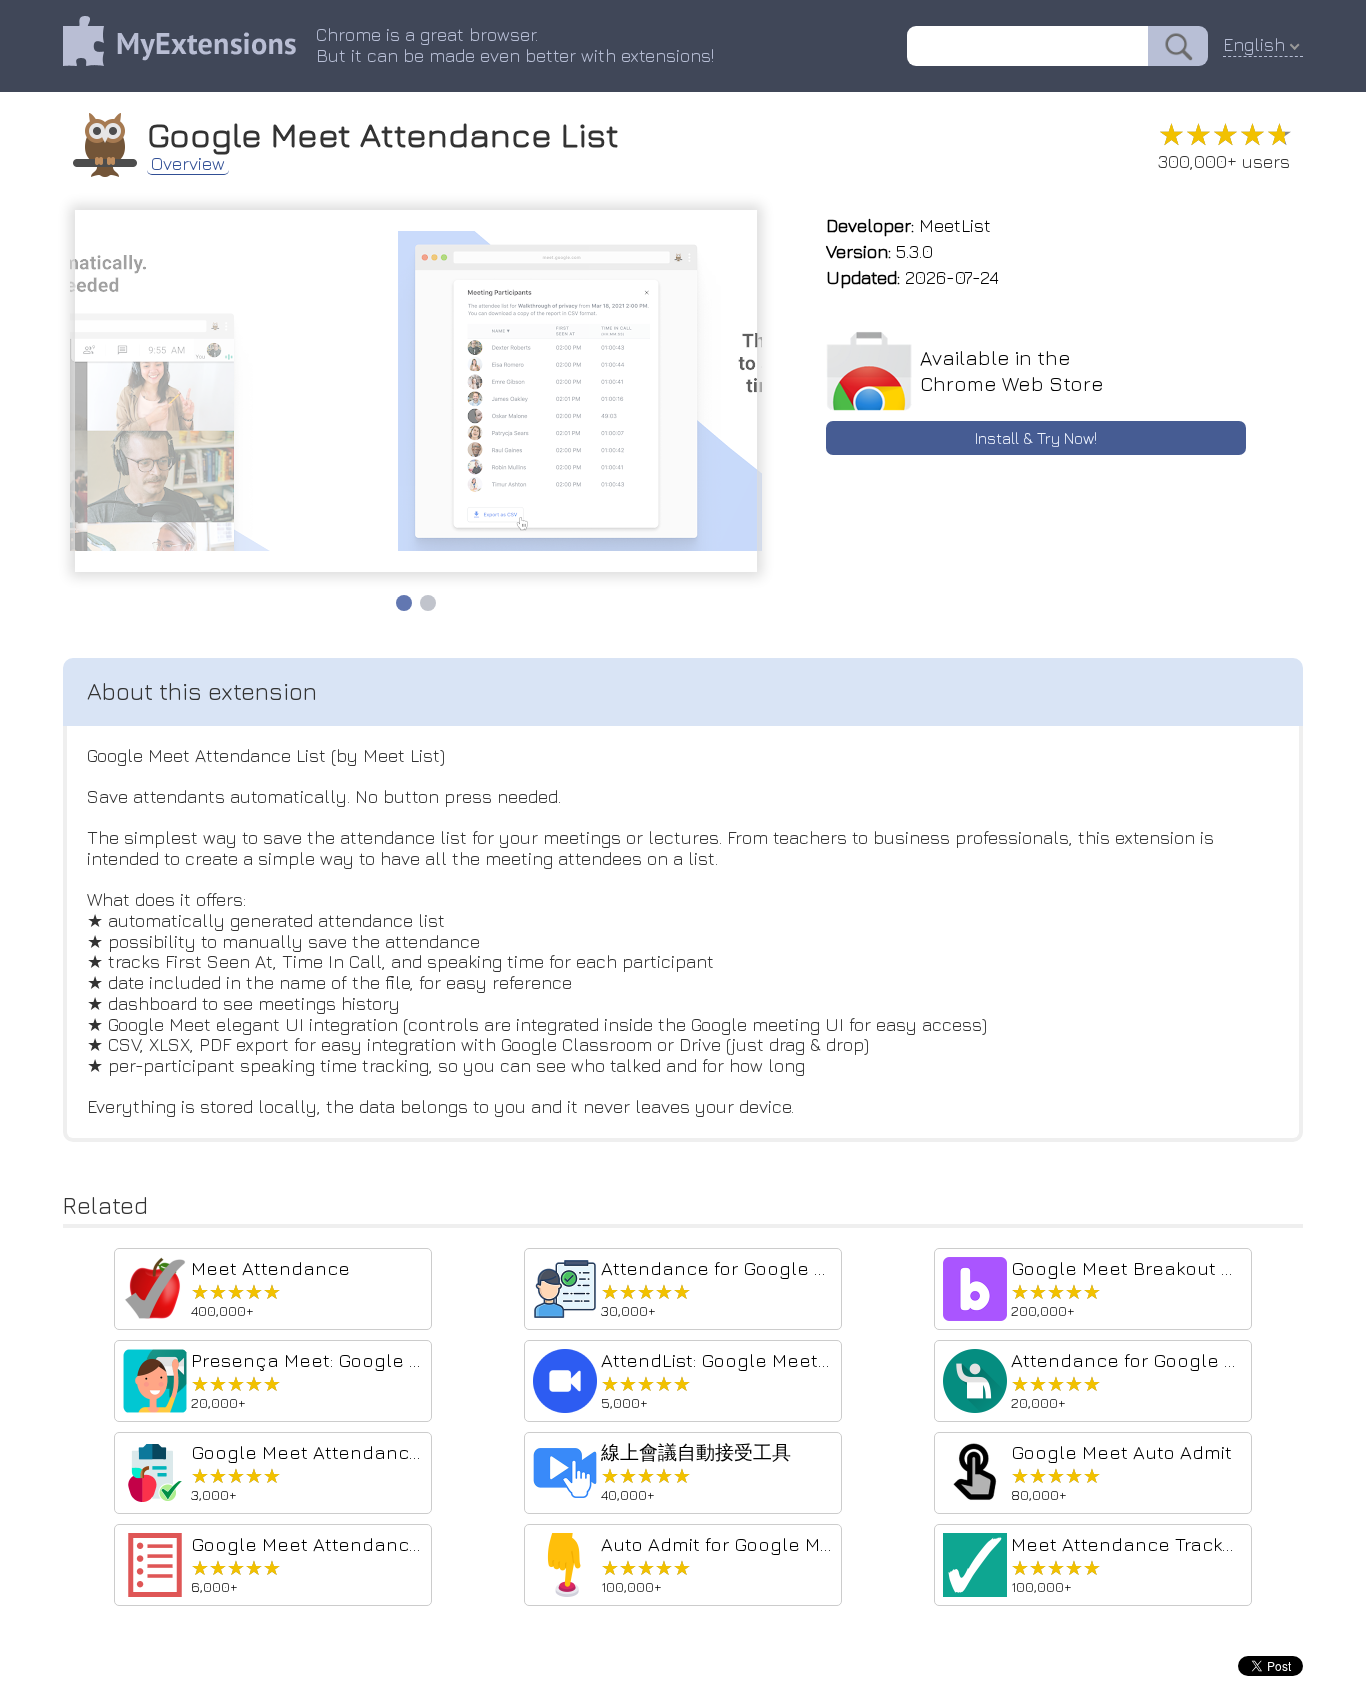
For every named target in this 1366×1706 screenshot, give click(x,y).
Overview (188, 164)
